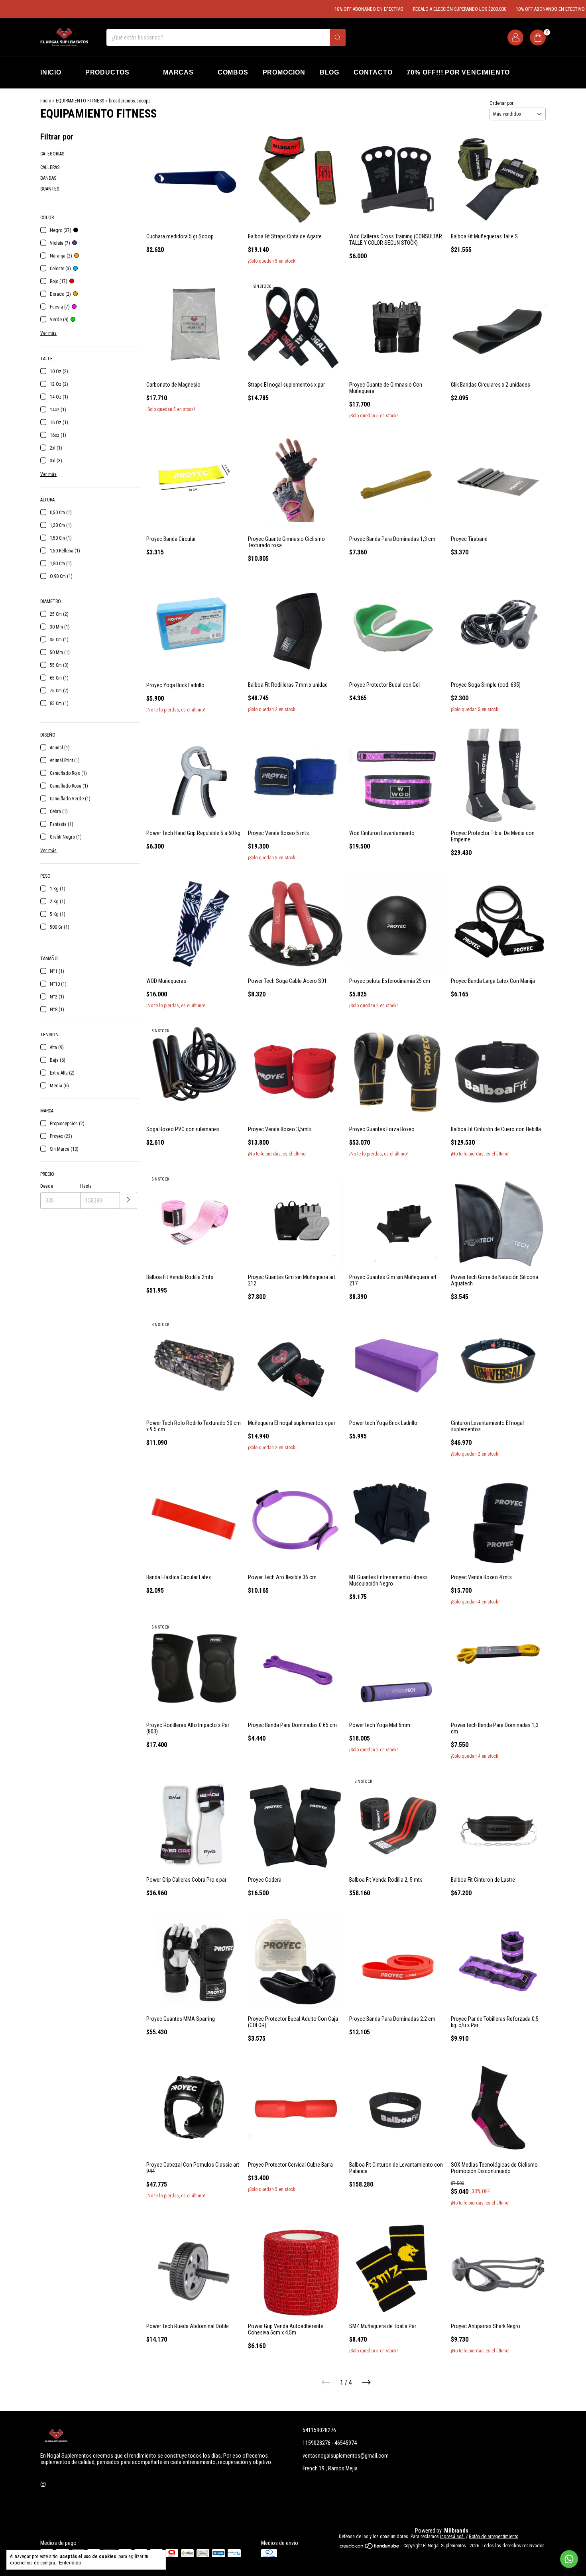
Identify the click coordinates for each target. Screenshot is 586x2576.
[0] (538, 37)
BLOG (329, 72)
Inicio (46, 101)
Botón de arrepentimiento (494, 2537)
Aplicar (129, 1200)
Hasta (86, 1186)
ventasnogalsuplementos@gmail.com (346, 2456)
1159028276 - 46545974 (330, 2443)
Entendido (70, 2563)
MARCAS (178, 72)
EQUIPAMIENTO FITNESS (80, 101)
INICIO (51, 72)
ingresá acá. (452, 2537)
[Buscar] (338, 37)
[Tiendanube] (370, 2548)
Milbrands (456, 2531)
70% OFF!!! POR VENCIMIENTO (458, 72)
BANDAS (48, 178)
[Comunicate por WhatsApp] (569, 2559)
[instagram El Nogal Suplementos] (43, 2484)
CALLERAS (50, 167)
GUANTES (50, 189)
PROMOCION (284, 72)
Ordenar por (501, 103)
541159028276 (319, 2430)
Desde (47, 1186)
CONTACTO (373, 72)
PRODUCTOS (107, 72)
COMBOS (233, 72)
